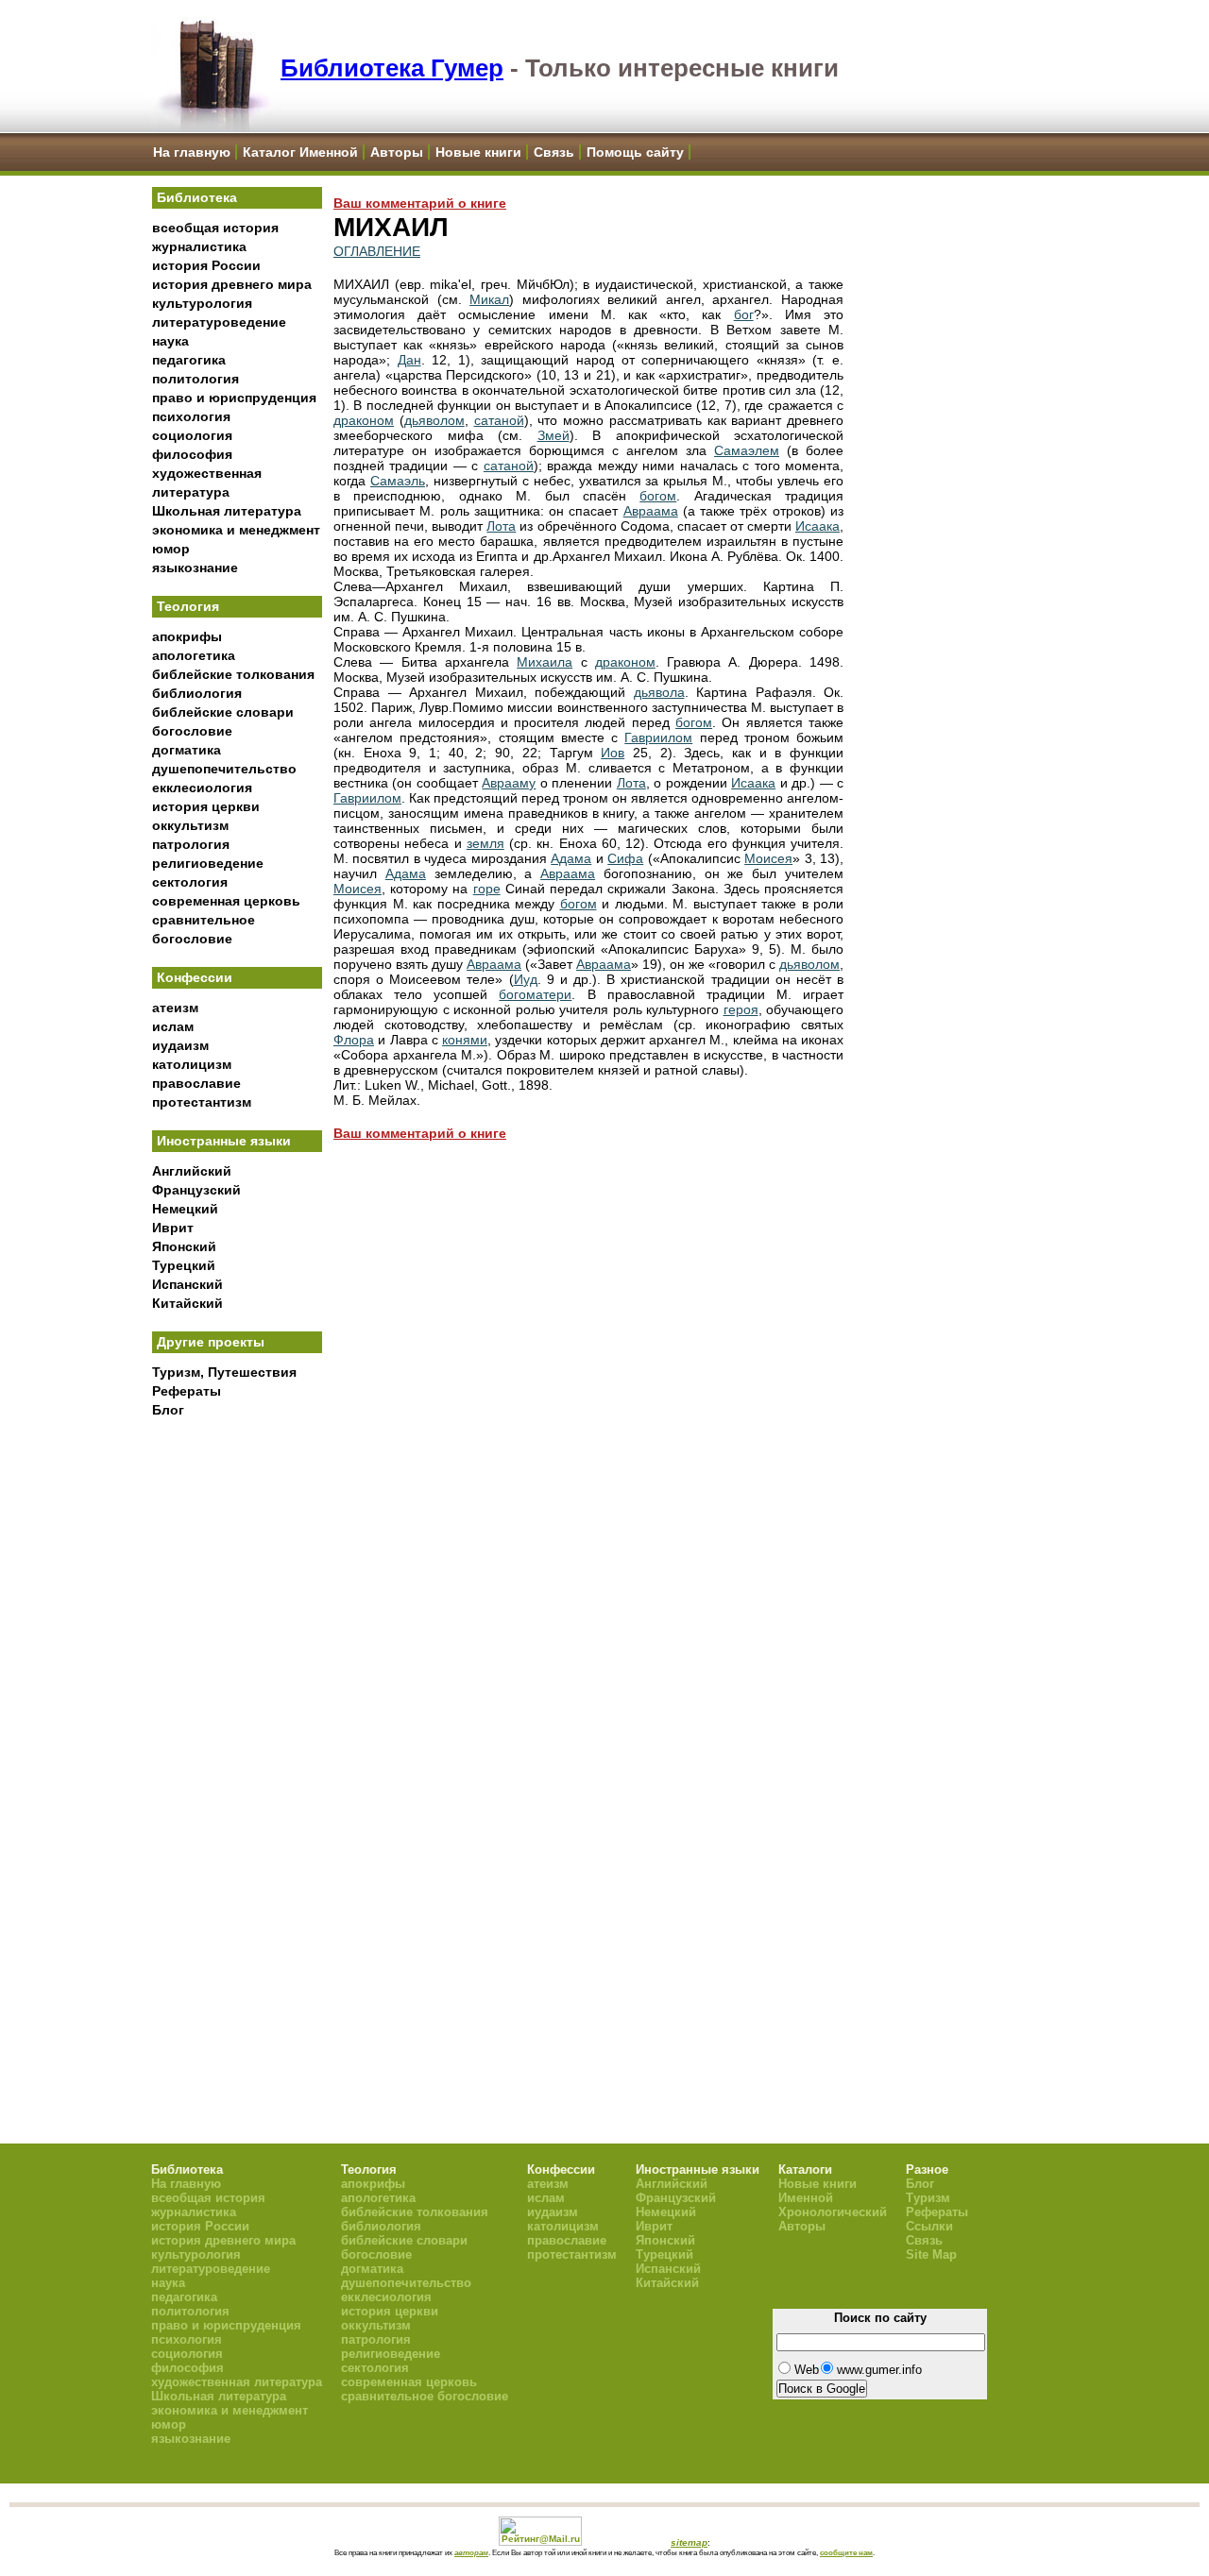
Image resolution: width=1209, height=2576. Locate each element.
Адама (571, 858)
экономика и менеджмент (236, 530)
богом (658, 496)
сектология (190, 882)
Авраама (651, 511)
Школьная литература (227, 511)
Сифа (625, 858)
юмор (171, 549)
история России (206, 265)
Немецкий (185, 1209)
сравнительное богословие (425, 2396)
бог (744, 314)
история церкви (206, 806)
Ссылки (929, 2226)
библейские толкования (233, 674)
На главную (192, 152)
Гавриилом (658, 737)
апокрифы (187, 636)
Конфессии (195, 977)
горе (487, 889)
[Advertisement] (237, 1738)
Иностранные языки (224, 1141)
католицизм (192, 1064)
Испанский (187, 1284)
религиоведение (208, 863)
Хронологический (833, 2212)
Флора (354, 1040)
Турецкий (184, 1265)
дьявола (659, 692)
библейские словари (223, 712)
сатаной (499, 420)
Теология (188, 606)
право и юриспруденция (234, 398)
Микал (489, 299)
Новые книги (478, 152)
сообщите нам (846, 2552)
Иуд (526, 979)
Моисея (768, 858)
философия (192, 454)
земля (485, 843)
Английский (192, 1171)
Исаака (817, 526)
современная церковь (226, 901)
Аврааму (509, 783)
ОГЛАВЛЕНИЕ (377, 251)
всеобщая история (215, 228)
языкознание (195, 568)
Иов (613, 753)
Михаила (545, 662)
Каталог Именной (300, 152)
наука (170, 341)
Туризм (928, 2198)
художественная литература (237, 2382)
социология (192, 435)
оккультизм (190, 825)
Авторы (397, 152)
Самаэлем (747, 450)
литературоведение (219, 322)
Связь (554, 152)
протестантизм (202, 1102)
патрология (191, 844)
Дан (409, 360)
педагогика (189, 360)
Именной (806, 2198)
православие (196, 1083)
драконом (364, 420)
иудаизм (180, 1045)
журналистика (199, 246)
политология (196, 379)
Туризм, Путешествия (224, 1372)
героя (741, 1009)
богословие (192, 731)
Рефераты (187, 1391)
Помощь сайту (635, 152)
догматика (187, 750)
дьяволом (434, 420)
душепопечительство (224, 769)
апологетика (194, 655)
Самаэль (398, 481)
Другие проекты (211, 1342)
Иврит (173, 1228)
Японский (184, 1246)
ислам (173, 1026)
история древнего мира (232, 284)
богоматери (535, 994)
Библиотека (197, 197)
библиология (197, 693)
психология (191, 416)
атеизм (175, 1008)
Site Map (931, 2254)
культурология (202, 303)
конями (465, 1040)
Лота (501, 526)
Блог (168, 1410)
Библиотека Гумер (392, 68)
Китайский (187, 1303)
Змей (553, 435)
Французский (196, 1190)
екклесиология (202, 788)
